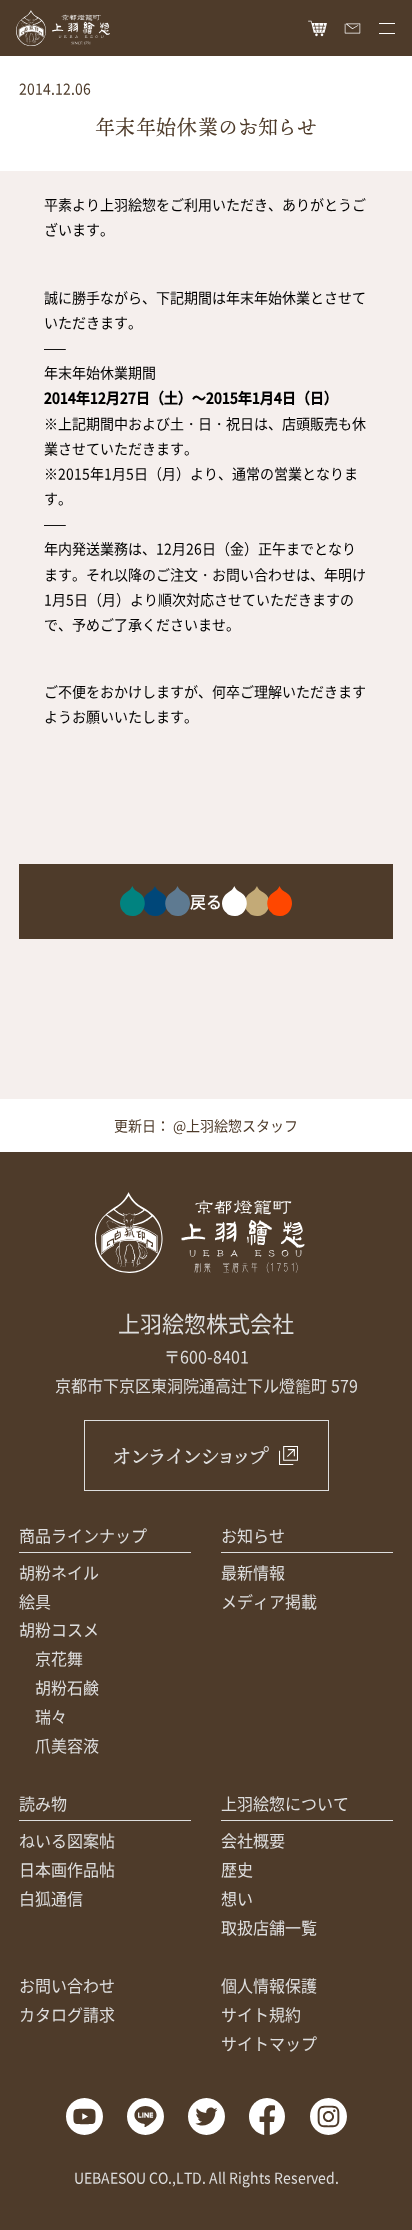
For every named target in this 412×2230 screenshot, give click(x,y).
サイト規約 (261, 2014)
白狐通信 (51, 1898)
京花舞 (59, 1658)
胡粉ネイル (59, 1572)
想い (237, 1898)
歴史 (237, 1869)
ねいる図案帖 (67, 1840)
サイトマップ (269, 2043)
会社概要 (253, 1840)
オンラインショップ (190, 1455)
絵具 (35, 1601)
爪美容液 (67, 1745)
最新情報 (253, 1572)
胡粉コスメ (59, 1629)
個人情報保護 (269, 1985)
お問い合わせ (67, 1985)
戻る (206, 901)
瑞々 (51, 1716)
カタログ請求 (67, 2014)
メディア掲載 (269, 1601)
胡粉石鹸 (67, 1687)
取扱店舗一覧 (269, 1927)
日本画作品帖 (67, 1869)
